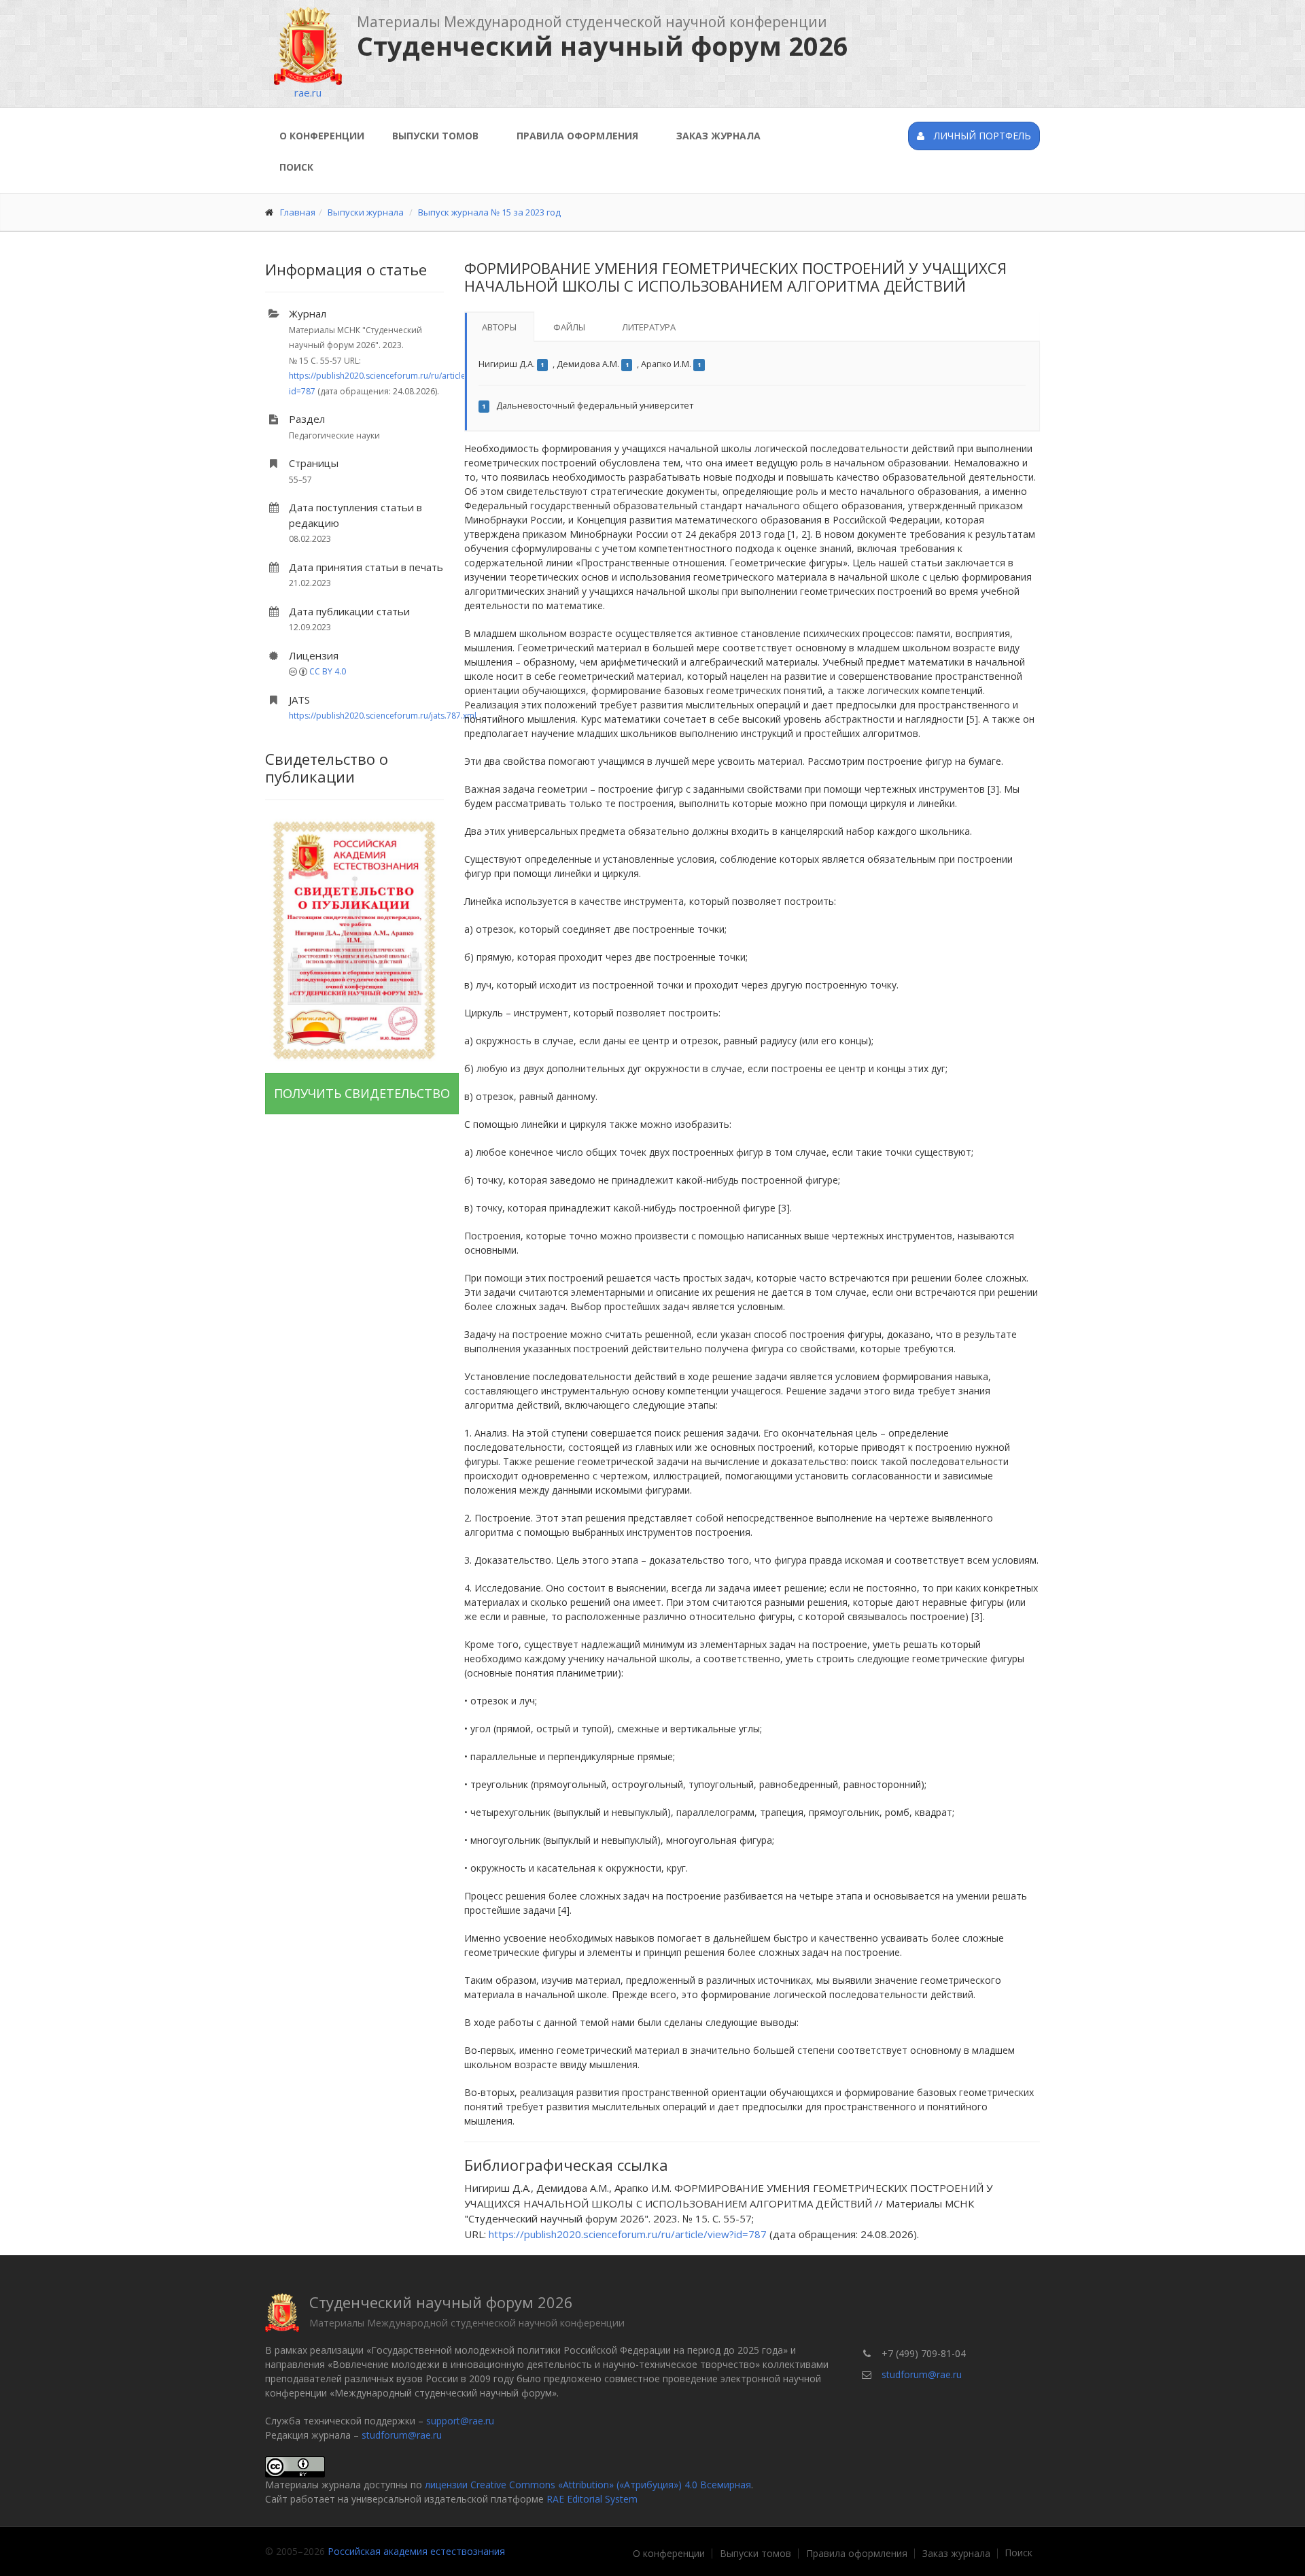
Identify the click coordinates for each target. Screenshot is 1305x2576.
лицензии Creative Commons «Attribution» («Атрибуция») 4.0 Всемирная (588, 2485)
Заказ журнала (718, 136)
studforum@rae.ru (402, 2435)
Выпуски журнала (366, 212)
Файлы (569, 327)
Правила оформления (577, 136)
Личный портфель (981, 136)
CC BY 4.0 (328, 671)
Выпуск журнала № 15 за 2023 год (489, 212)
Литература (649, 327)
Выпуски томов (435, 136)
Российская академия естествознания (416, 2551)
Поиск (296, 167)
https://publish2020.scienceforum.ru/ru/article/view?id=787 (628, 2234)
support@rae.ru (460, 2421)
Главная (298, 212)
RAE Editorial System (592, 2499)
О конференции (322, 136)
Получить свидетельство (362, 1093)
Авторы (499, 327)
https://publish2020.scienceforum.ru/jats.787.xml (383, 716)
